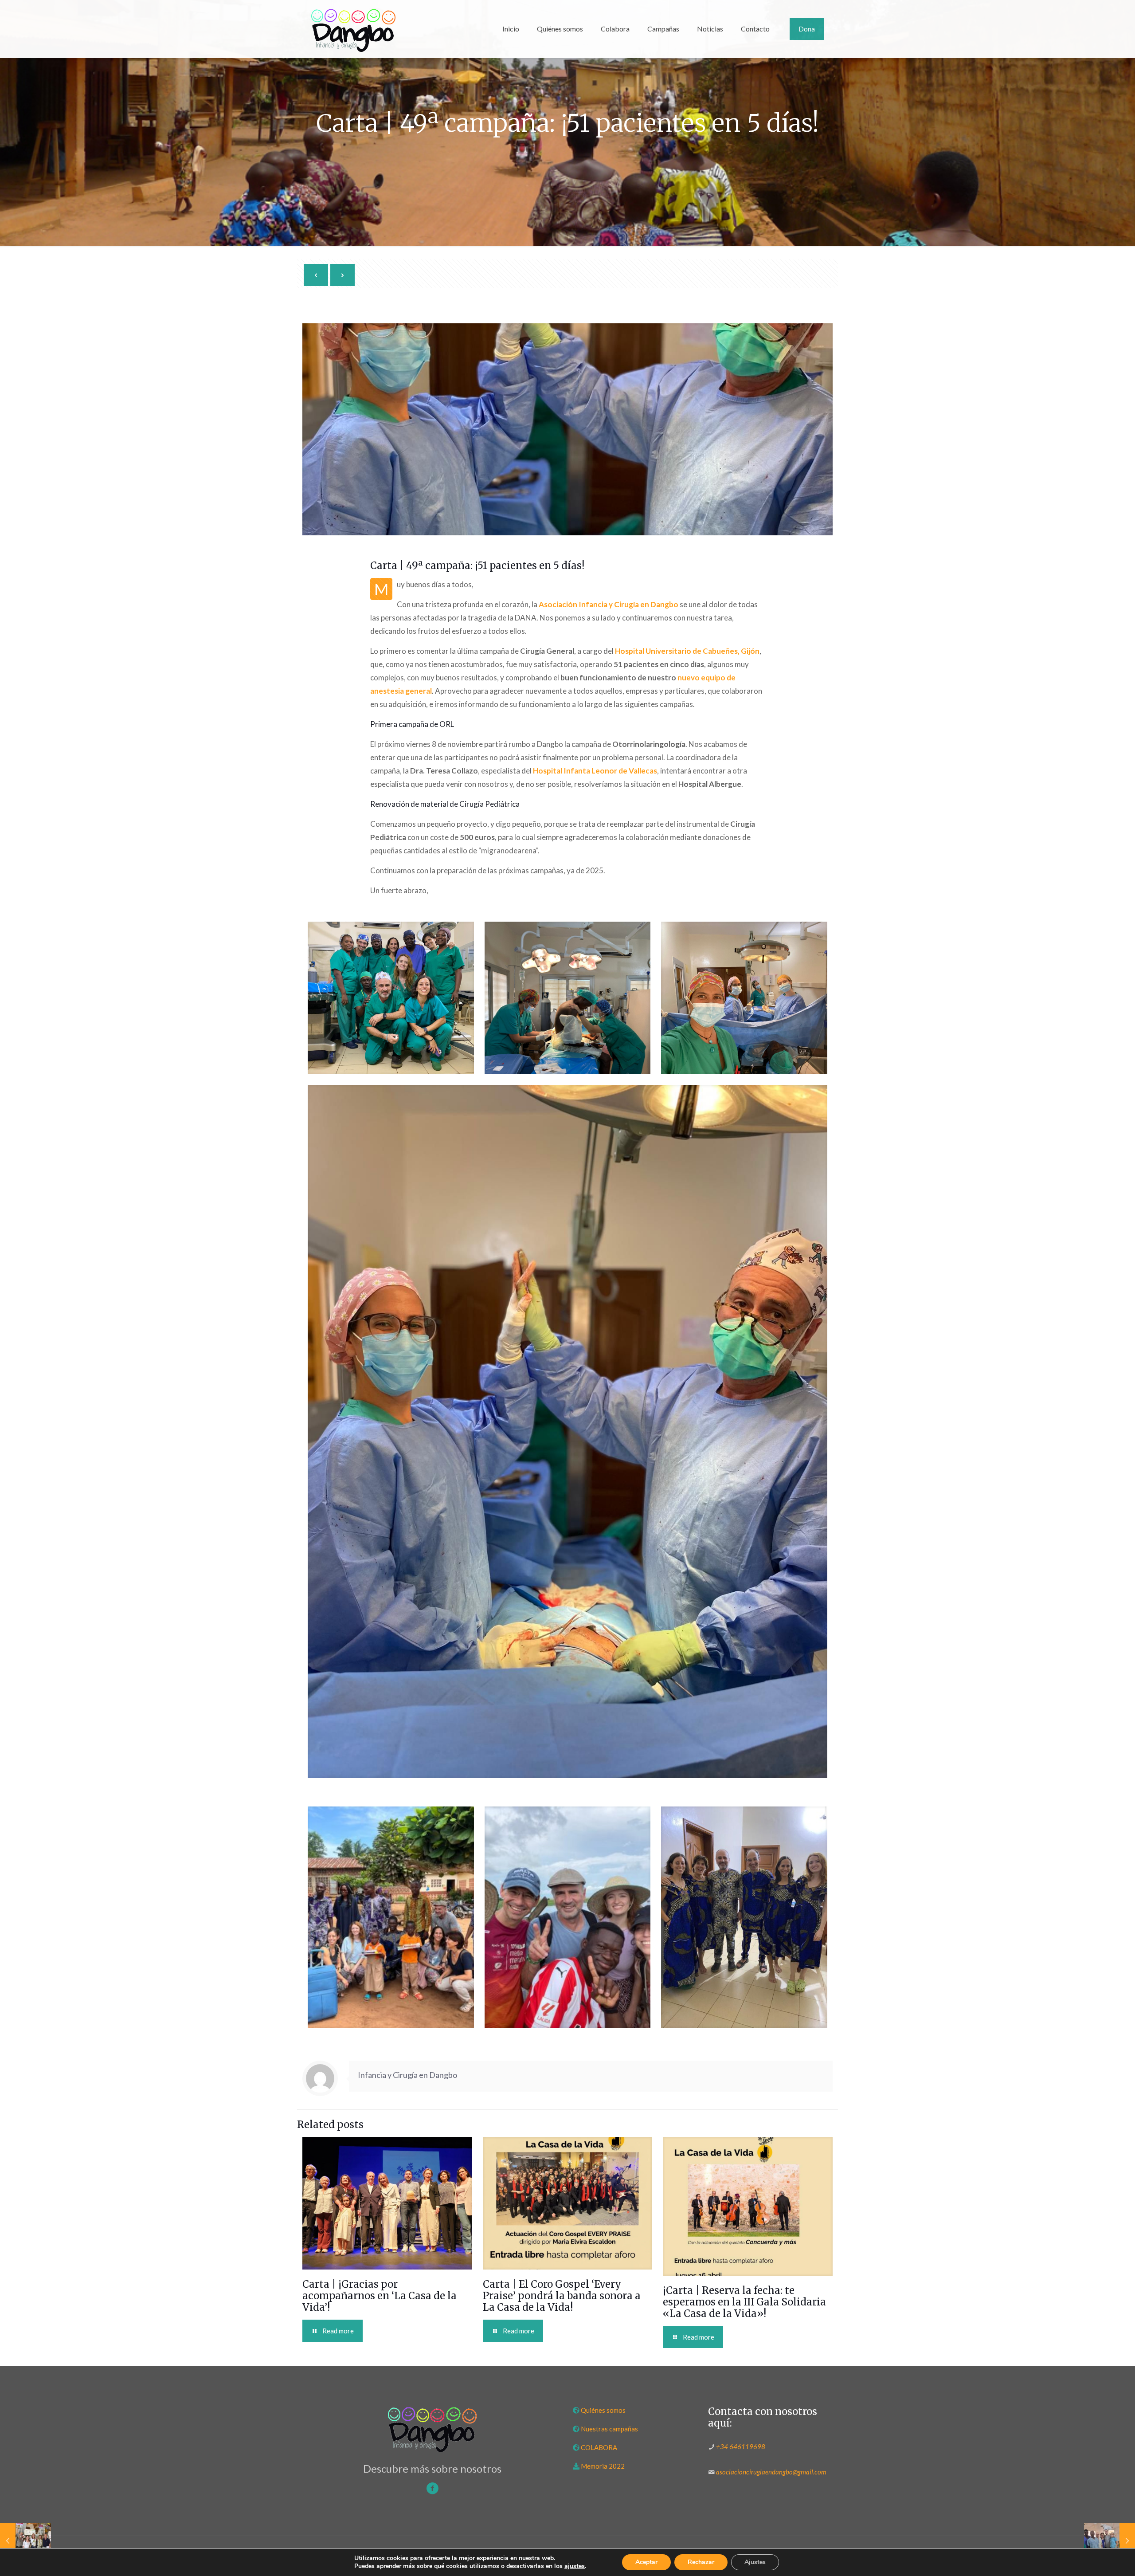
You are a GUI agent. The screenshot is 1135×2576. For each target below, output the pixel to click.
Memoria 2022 (603, 2466)
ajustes (575, 2566)
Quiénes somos (603, 2410)
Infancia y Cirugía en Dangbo (407, 2075)
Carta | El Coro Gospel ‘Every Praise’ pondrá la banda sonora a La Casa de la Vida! (562, 2296)
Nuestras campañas (609, 2429)
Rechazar (701, 2562)
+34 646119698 (741, 2446)
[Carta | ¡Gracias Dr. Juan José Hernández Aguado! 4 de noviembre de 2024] (25, 2541)
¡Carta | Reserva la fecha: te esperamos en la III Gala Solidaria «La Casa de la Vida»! (744, 2302)
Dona (807, 29)
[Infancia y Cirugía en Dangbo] (353, 29)
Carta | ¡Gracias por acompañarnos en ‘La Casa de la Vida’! (380, 2296)
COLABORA (599, 2447)
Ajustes (755, 2562)
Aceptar (646, 2562)
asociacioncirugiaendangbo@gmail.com (771, 2472)
